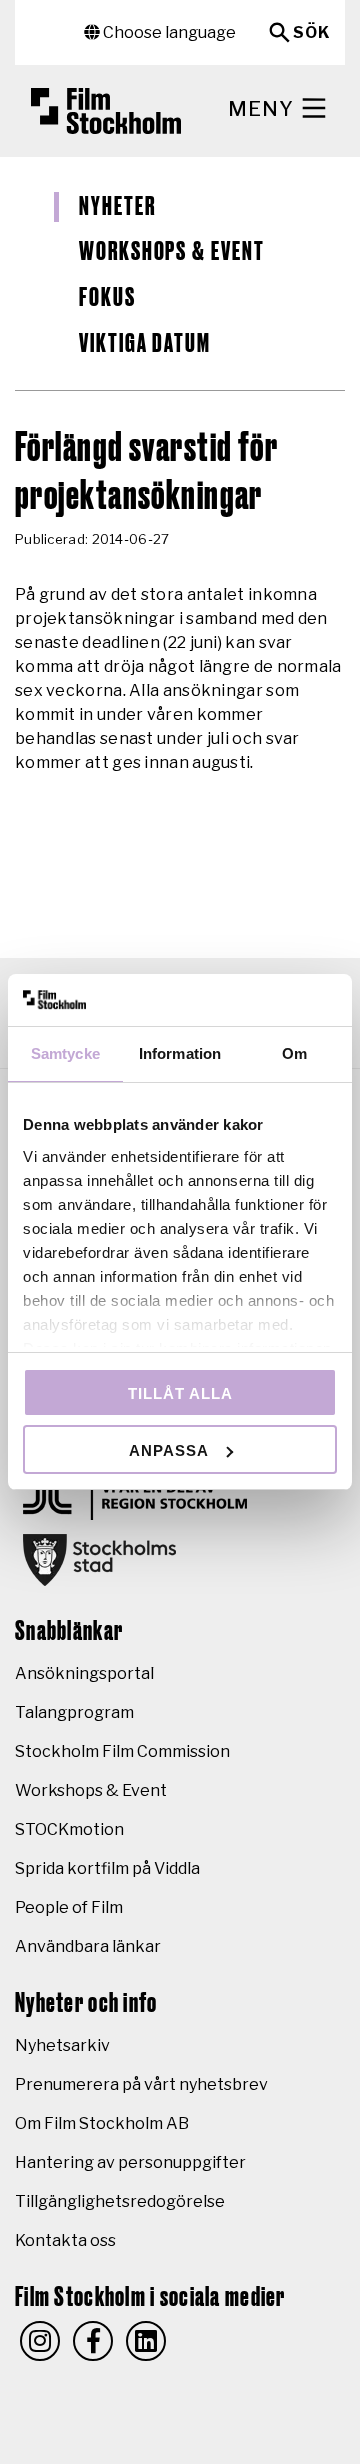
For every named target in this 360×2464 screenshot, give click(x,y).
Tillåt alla (180, 1393)
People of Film (69, 1907)
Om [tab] (294, 1053)
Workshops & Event (172, 252)
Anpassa (169, 1450)
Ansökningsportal (84, 1673)
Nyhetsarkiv (62, 2045)
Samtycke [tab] (65, 1053)
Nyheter (117, 207)
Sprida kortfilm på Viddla (107, 1868)
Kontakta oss (65, 2240)
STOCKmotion (69, 1829)
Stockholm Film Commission (122, 1751)
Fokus (107, 298)
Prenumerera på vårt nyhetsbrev (141, 2084)
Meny (263, 109)
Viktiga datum (145, 344)
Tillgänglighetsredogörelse (120, 2201)
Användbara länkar (88, 1946)
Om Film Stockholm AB (102, 2123)
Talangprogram (74, 1712)
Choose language (168, 32)
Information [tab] (180, 1053)
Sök (311, 32)
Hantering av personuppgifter (130, 2162)
